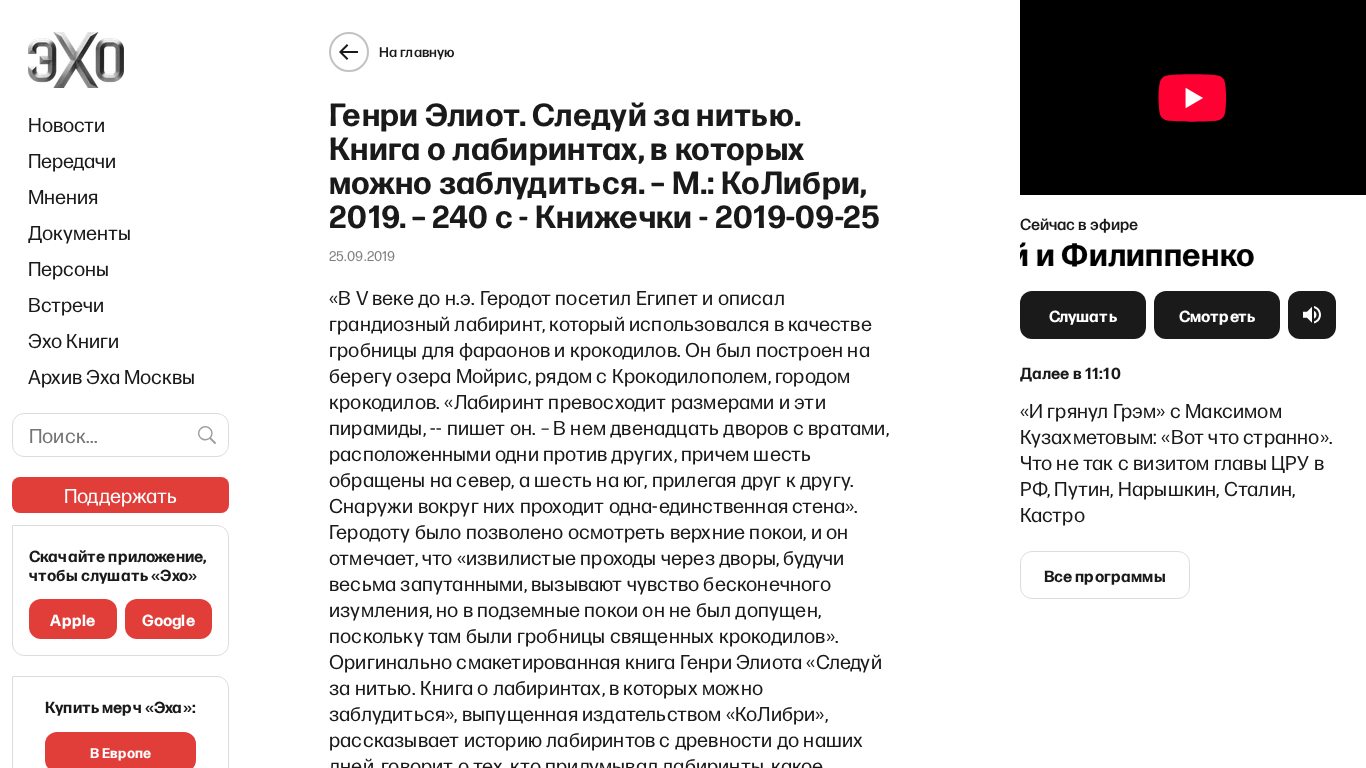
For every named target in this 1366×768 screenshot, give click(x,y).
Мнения (63, 196)
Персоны (68, 268)
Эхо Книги (73, 340)
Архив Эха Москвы (111, 376)
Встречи (66, 304)
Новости (66, 124)
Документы (79, 232)
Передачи (72, 160)
